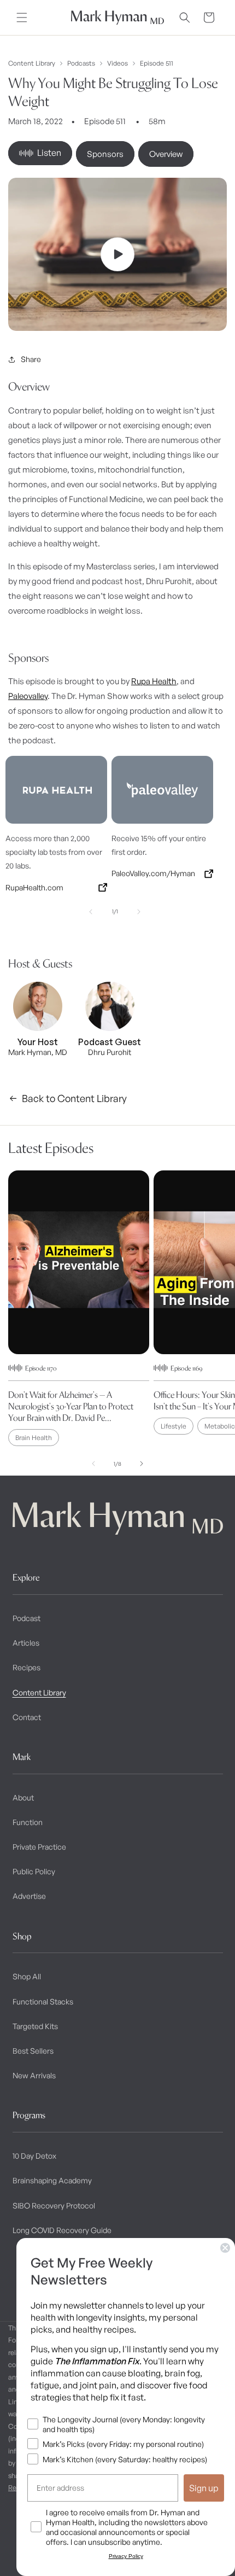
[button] (22, 18)
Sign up (204, 2488)
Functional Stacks (43, 2001)
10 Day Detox (34, 2156)
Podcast (27, 1618)
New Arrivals (34, 2075)
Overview (166, 154)
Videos (117, 63)
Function (28, 1822)
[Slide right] (139, 912)
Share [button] (31, 359)
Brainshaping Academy (52, 2180)
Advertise (29, 1896)
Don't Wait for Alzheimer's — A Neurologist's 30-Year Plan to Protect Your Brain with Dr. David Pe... (71, 1406)
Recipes (27, 1667)
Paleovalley (28, 696)
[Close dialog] (225, 2248)
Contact (27, 1717)
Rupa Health (154, 681)
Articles (26, 1643)
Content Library (32, 63)
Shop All (27, 1976)
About (23, 1797)
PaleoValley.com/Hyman (153, 873)
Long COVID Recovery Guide (62, 2230)
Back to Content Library (74, 1098)
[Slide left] (91, 912)
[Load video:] (117, 254)
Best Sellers (33, 2051)
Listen (49, 153)
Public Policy (34, 1871)
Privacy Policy (126, 2556)
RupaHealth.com (34, 887)
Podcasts (81, 63)
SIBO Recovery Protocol (54, 2205)
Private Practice (39, 1847)
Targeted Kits (35, 2026)
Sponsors (105, 154)
